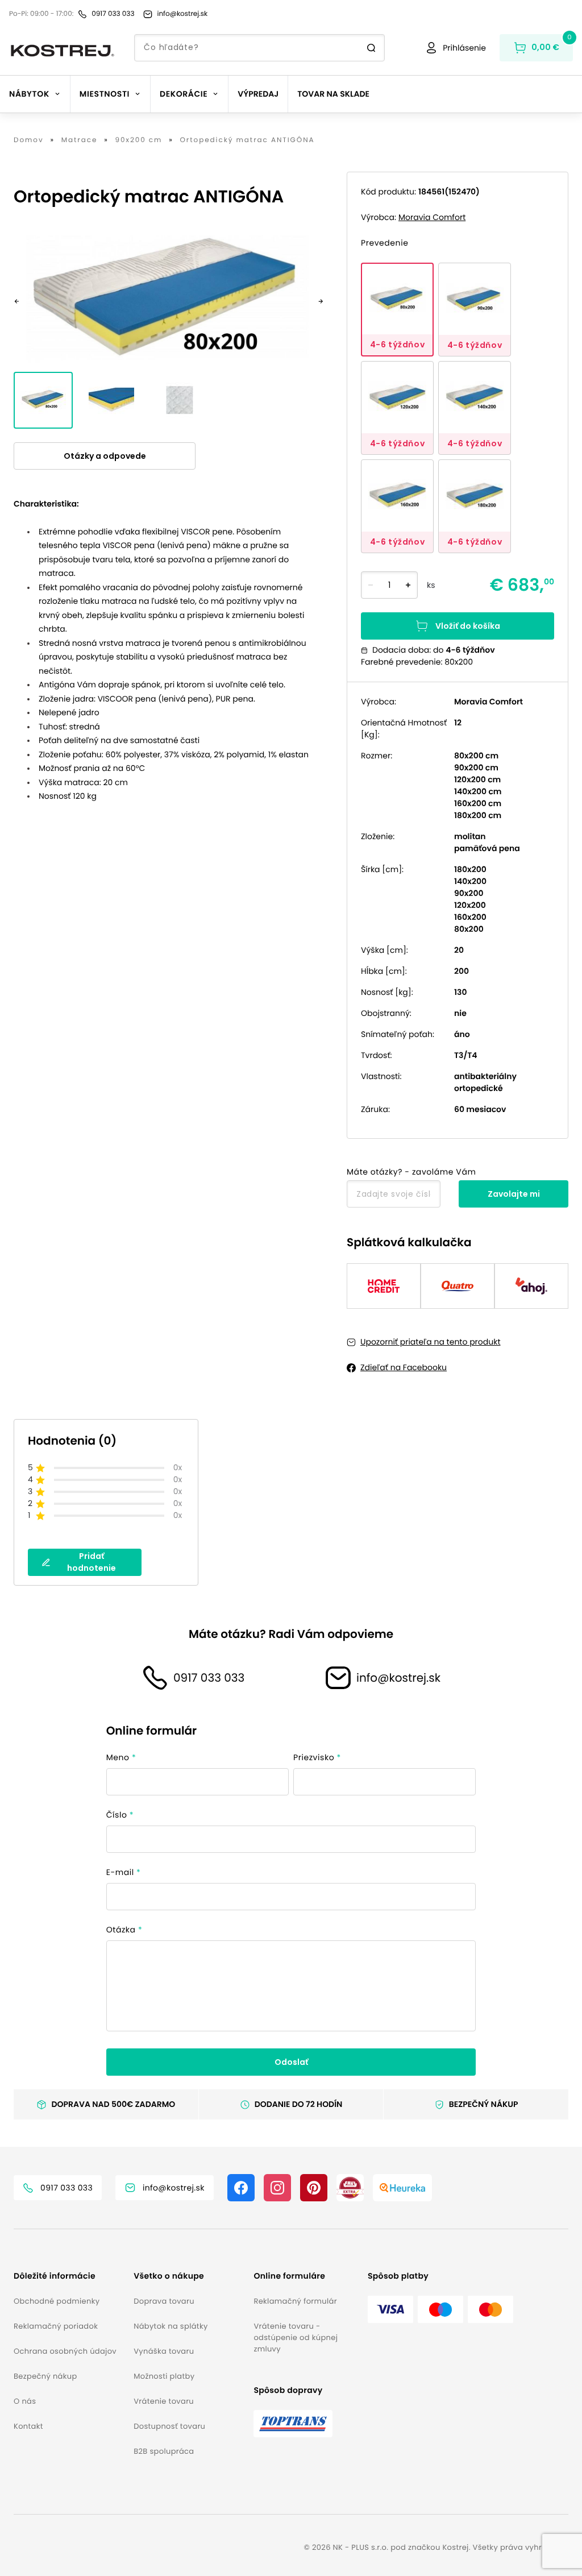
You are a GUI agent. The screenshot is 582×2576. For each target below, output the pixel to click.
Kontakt (28, 2426)
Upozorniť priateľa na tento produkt (431, 1342)
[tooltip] (397, 310)
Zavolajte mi (514, 1194)
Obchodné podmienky (57, 2301)
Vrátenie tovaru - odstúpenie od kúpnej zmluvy (296, 2338)
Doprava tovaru (164, 2301)
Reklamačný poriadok (56, 2326)
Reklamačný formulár (295, 2301)
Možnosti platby (164, 2376)
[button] (69, 2276)
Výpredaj (258, 94)
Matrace (80, 140)
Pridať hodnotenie (92, 1562)
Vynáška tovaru (164, 2351)
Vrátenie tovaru (164, 2401)
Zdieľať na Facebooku (404, 1367)
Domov (29, 140)
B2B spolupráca (164, 2451)
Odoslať (291, 2062)
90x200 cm (138, 140)
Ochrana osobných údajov (65, 2351)
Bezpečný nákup (45, 2376)
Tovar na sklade (333, 94)
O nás (25, 2401)
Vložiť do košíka (468, 626)
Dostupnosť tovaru (169, 2426)
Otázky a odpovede (105, 456)
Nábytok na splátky (171, 2326)
